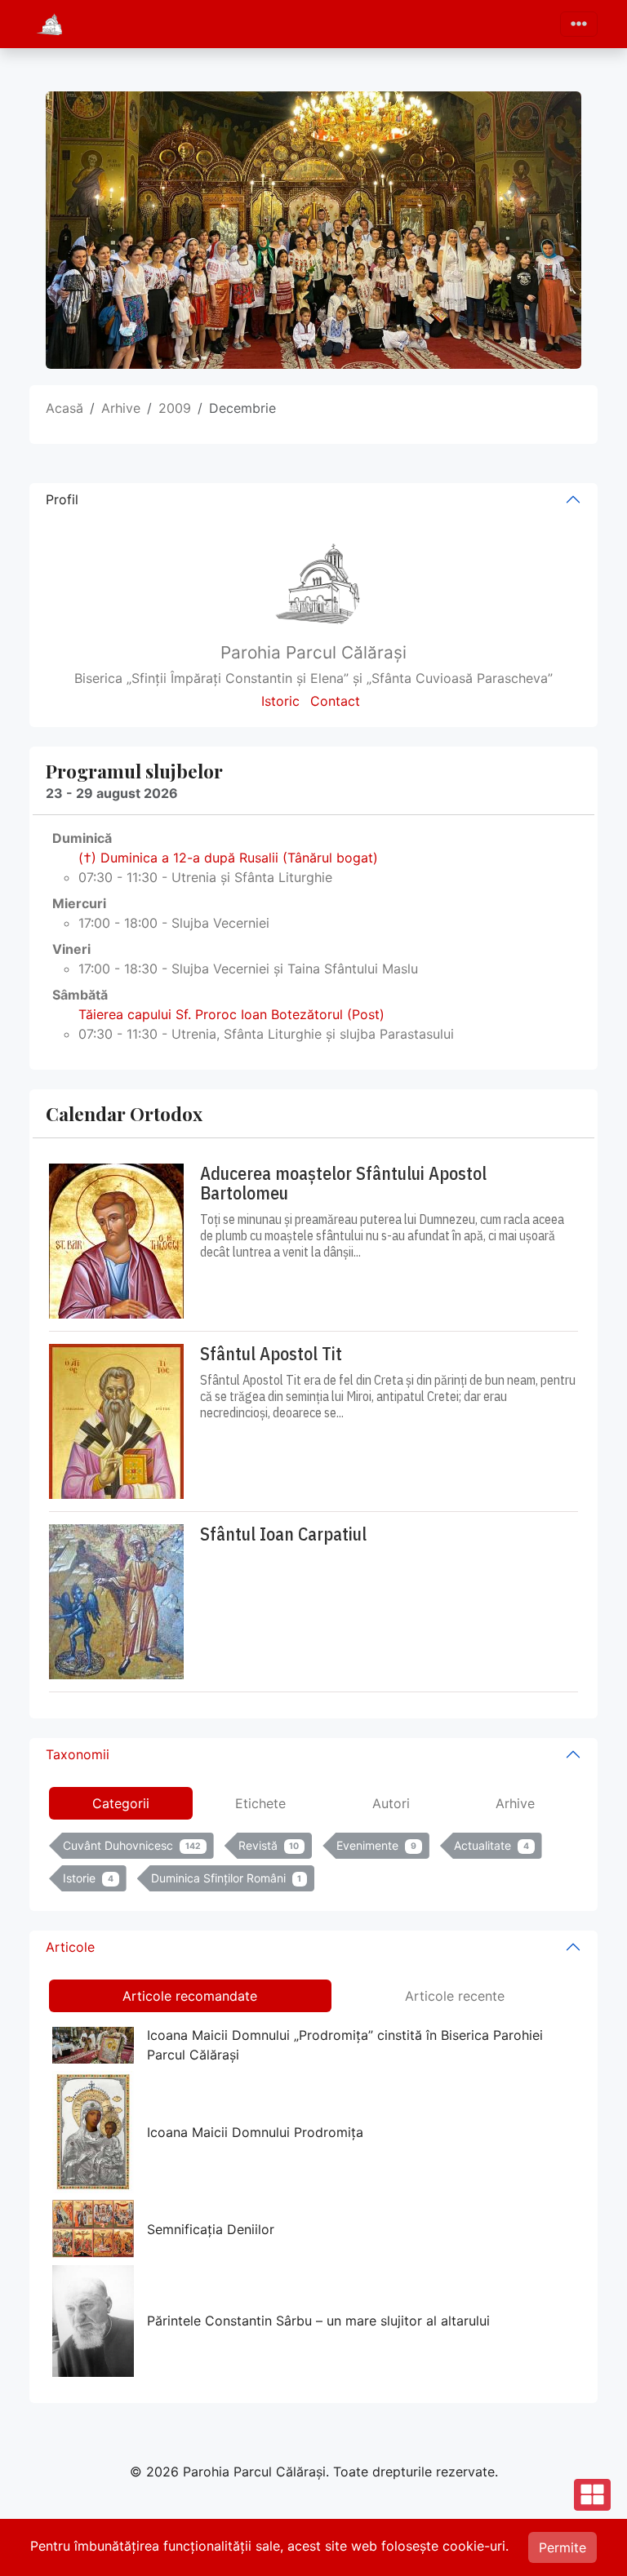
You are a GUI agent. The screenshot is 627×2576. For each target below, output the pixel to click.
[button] (592, 2541)
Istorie (88, 1878)
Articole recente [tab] (455, 1996)
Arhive (121, 408)
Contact (335, 701)
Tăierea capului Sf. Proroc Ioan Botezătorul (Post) (231, 1014)
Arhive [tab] (515, 1803)
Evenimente (376, 1845)
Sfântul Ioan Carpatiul (283, 1534)
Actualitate (491, 1845)
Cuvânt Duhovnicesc (132, 1845)
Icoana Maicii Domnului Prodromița (255, 2132)
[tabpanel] (313, 1865)
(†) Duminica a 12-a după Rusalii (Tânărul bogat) (228, 858)
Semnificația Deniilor (211, 2229)
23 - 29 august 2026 (112, 793)
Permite (563, 2547)
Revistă (269, 1845)
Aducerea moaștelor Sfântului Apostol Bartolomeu (343, 1183)
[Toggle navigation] (579, 24)
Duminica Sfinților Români (227, 1878)
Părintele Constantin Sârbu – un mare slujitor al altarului (318, 2321)
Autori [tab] (391, 1803)
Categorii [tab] (121, 1803)
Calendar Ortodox (124, 1113)
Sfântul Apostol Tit (271, 1354)
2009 (175, 408)
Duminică (82, 838)
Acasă (64, 408)
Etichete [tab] (260, 1803)
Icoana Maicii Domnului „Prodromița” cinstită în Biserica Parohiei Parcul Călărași (345, 2045)
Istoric (280, 701)
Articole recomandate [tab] (190, 1996)
